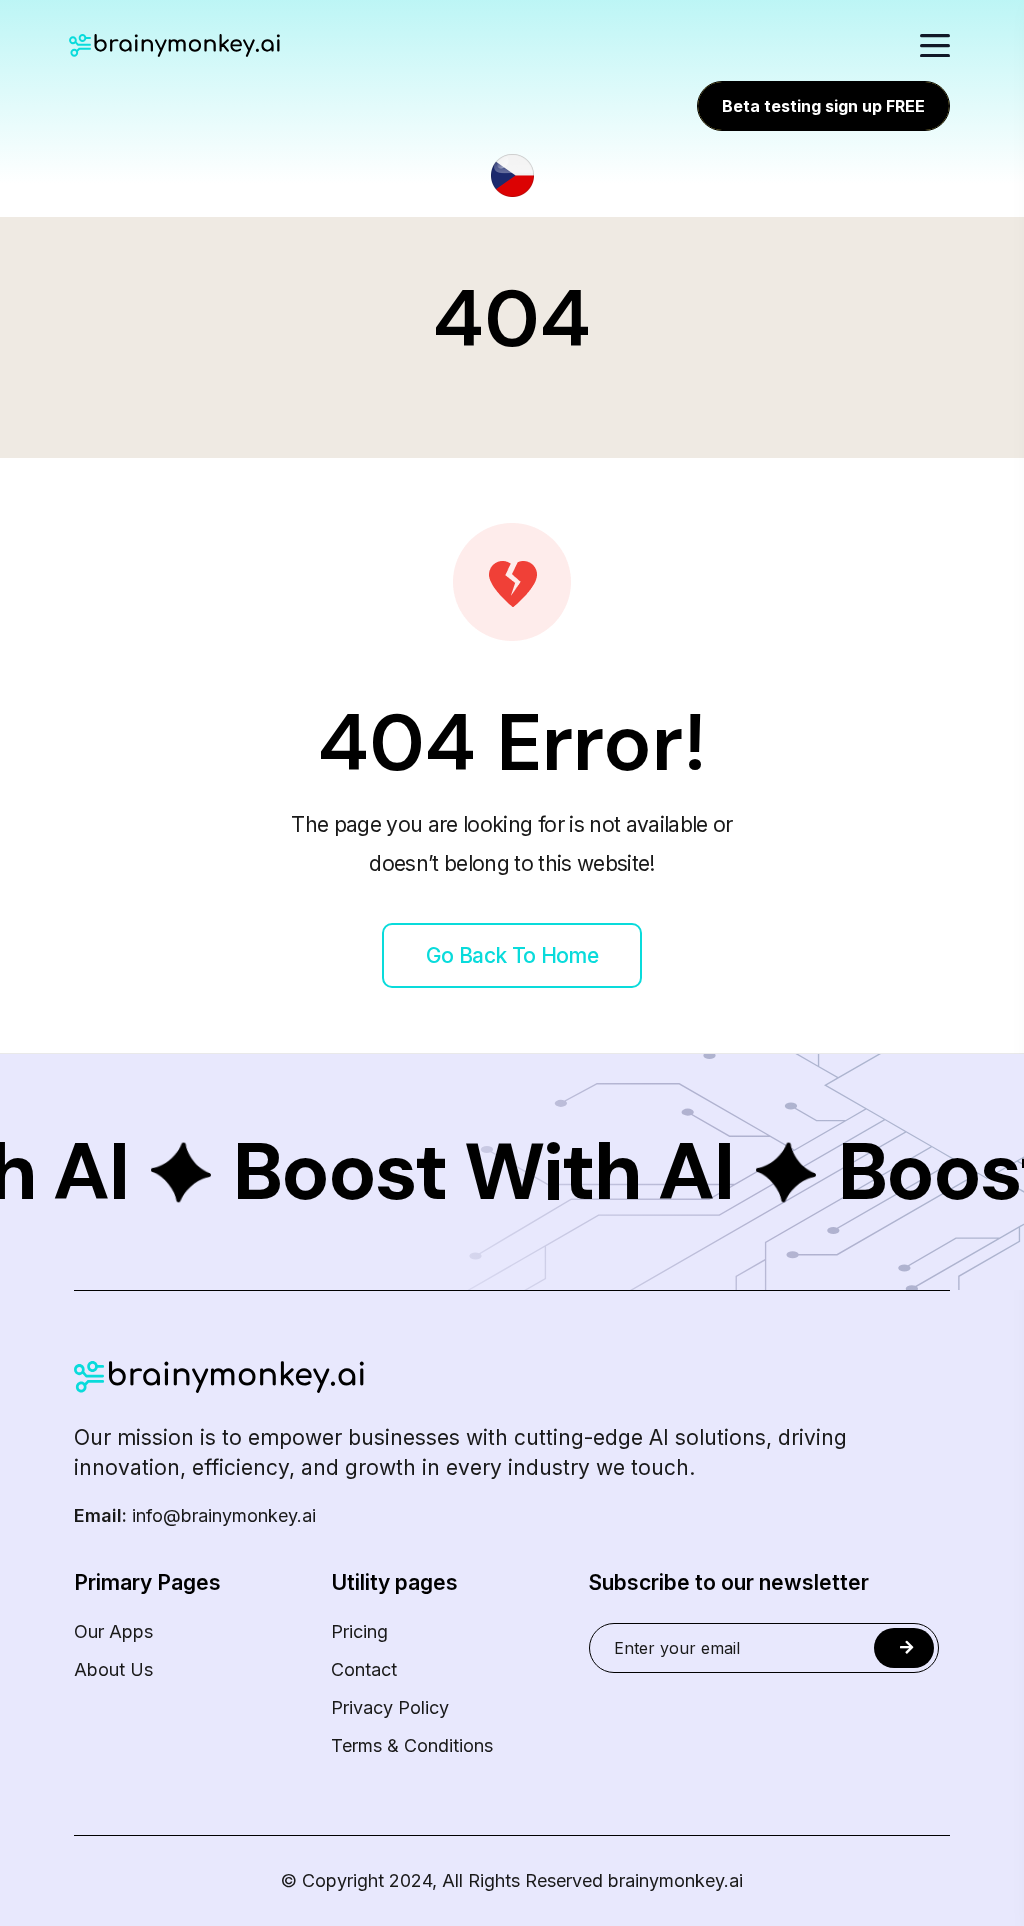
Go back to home (512, 955)
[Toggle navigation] (935, 45)
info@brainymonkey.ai (195, 1516)
